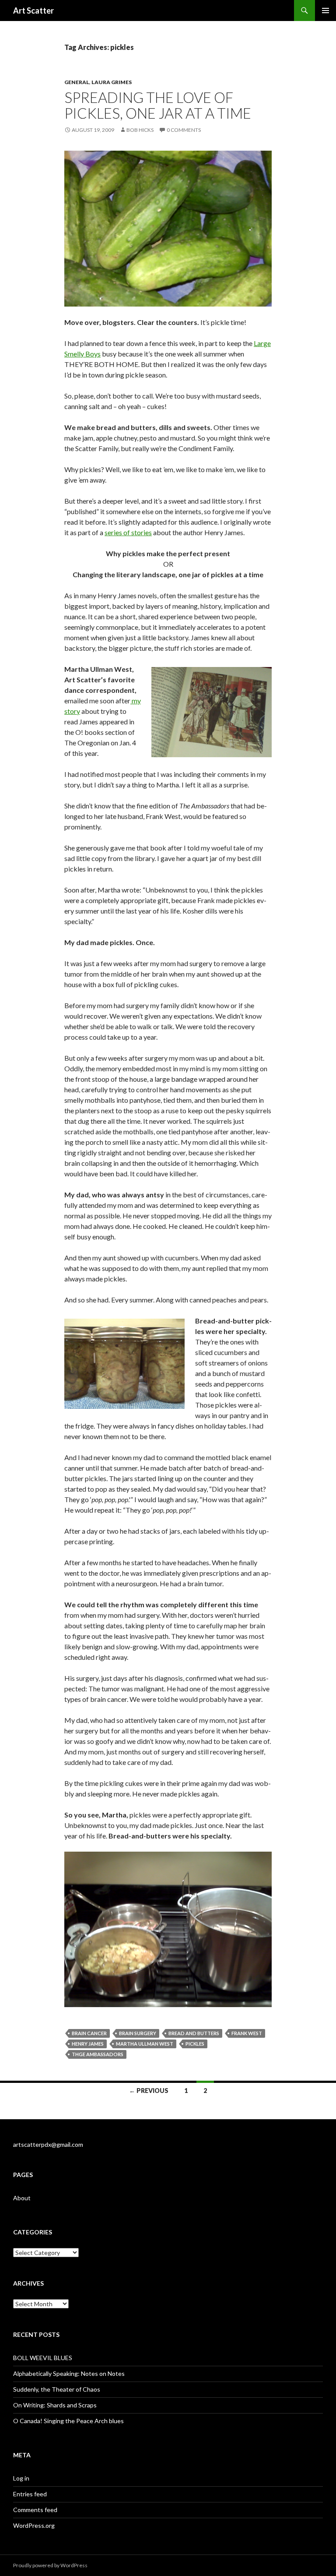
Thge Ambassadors (98, 2054)
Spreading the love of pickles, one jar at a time (158, 105)
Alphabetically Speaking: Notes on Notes (69, 2373)
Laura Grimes (112, 82)
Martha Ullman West (145, 2044)
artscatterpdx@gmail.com (48, 2144)
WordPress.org (34, 2525)
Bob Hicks (140, 130)
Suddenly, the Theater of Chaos (57, 2389)
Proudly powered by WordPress (50, 2565)
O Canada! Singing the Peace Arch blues (68, 2421)
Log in (21, 2478)
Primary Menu (325, 11)
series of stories (128, 532)
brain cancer (89, 2033)
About (22, 2198)
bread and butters (194, 2033)
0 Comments (184, 130)
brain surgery (138, 2033)
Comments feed (35, 2510)
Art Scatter (33, 11)
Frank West (247, 2033)
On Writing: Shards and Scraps (55, 2405)
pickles (195, 2044)
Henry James (88, 2044)
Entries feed (30, 2494)
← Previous (149, 2091)
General (77, 82)
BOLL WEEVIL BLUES (43, 2358)
